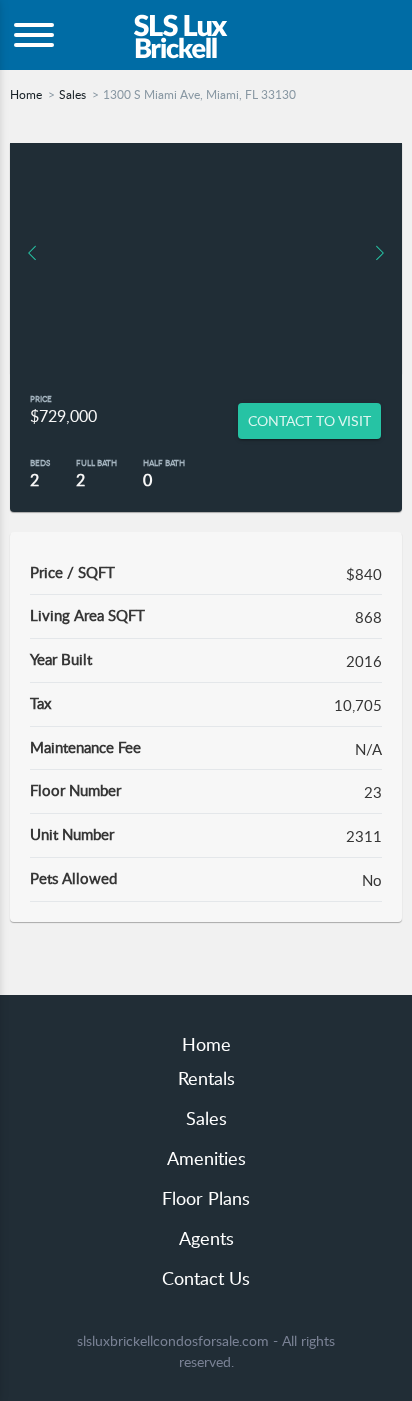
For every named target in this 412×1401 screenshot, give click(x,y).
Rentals (206, 1078)
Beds (40, 462)
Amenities (206, 1158)
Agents (206, 1238)
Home (26, 94)
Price (41, 398)
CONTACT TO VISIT (309, 420)
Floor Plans (206, 1198)
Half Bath (164, 462)
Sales (72, 94)
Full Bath (96, 462)
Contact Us (206, 1278)
